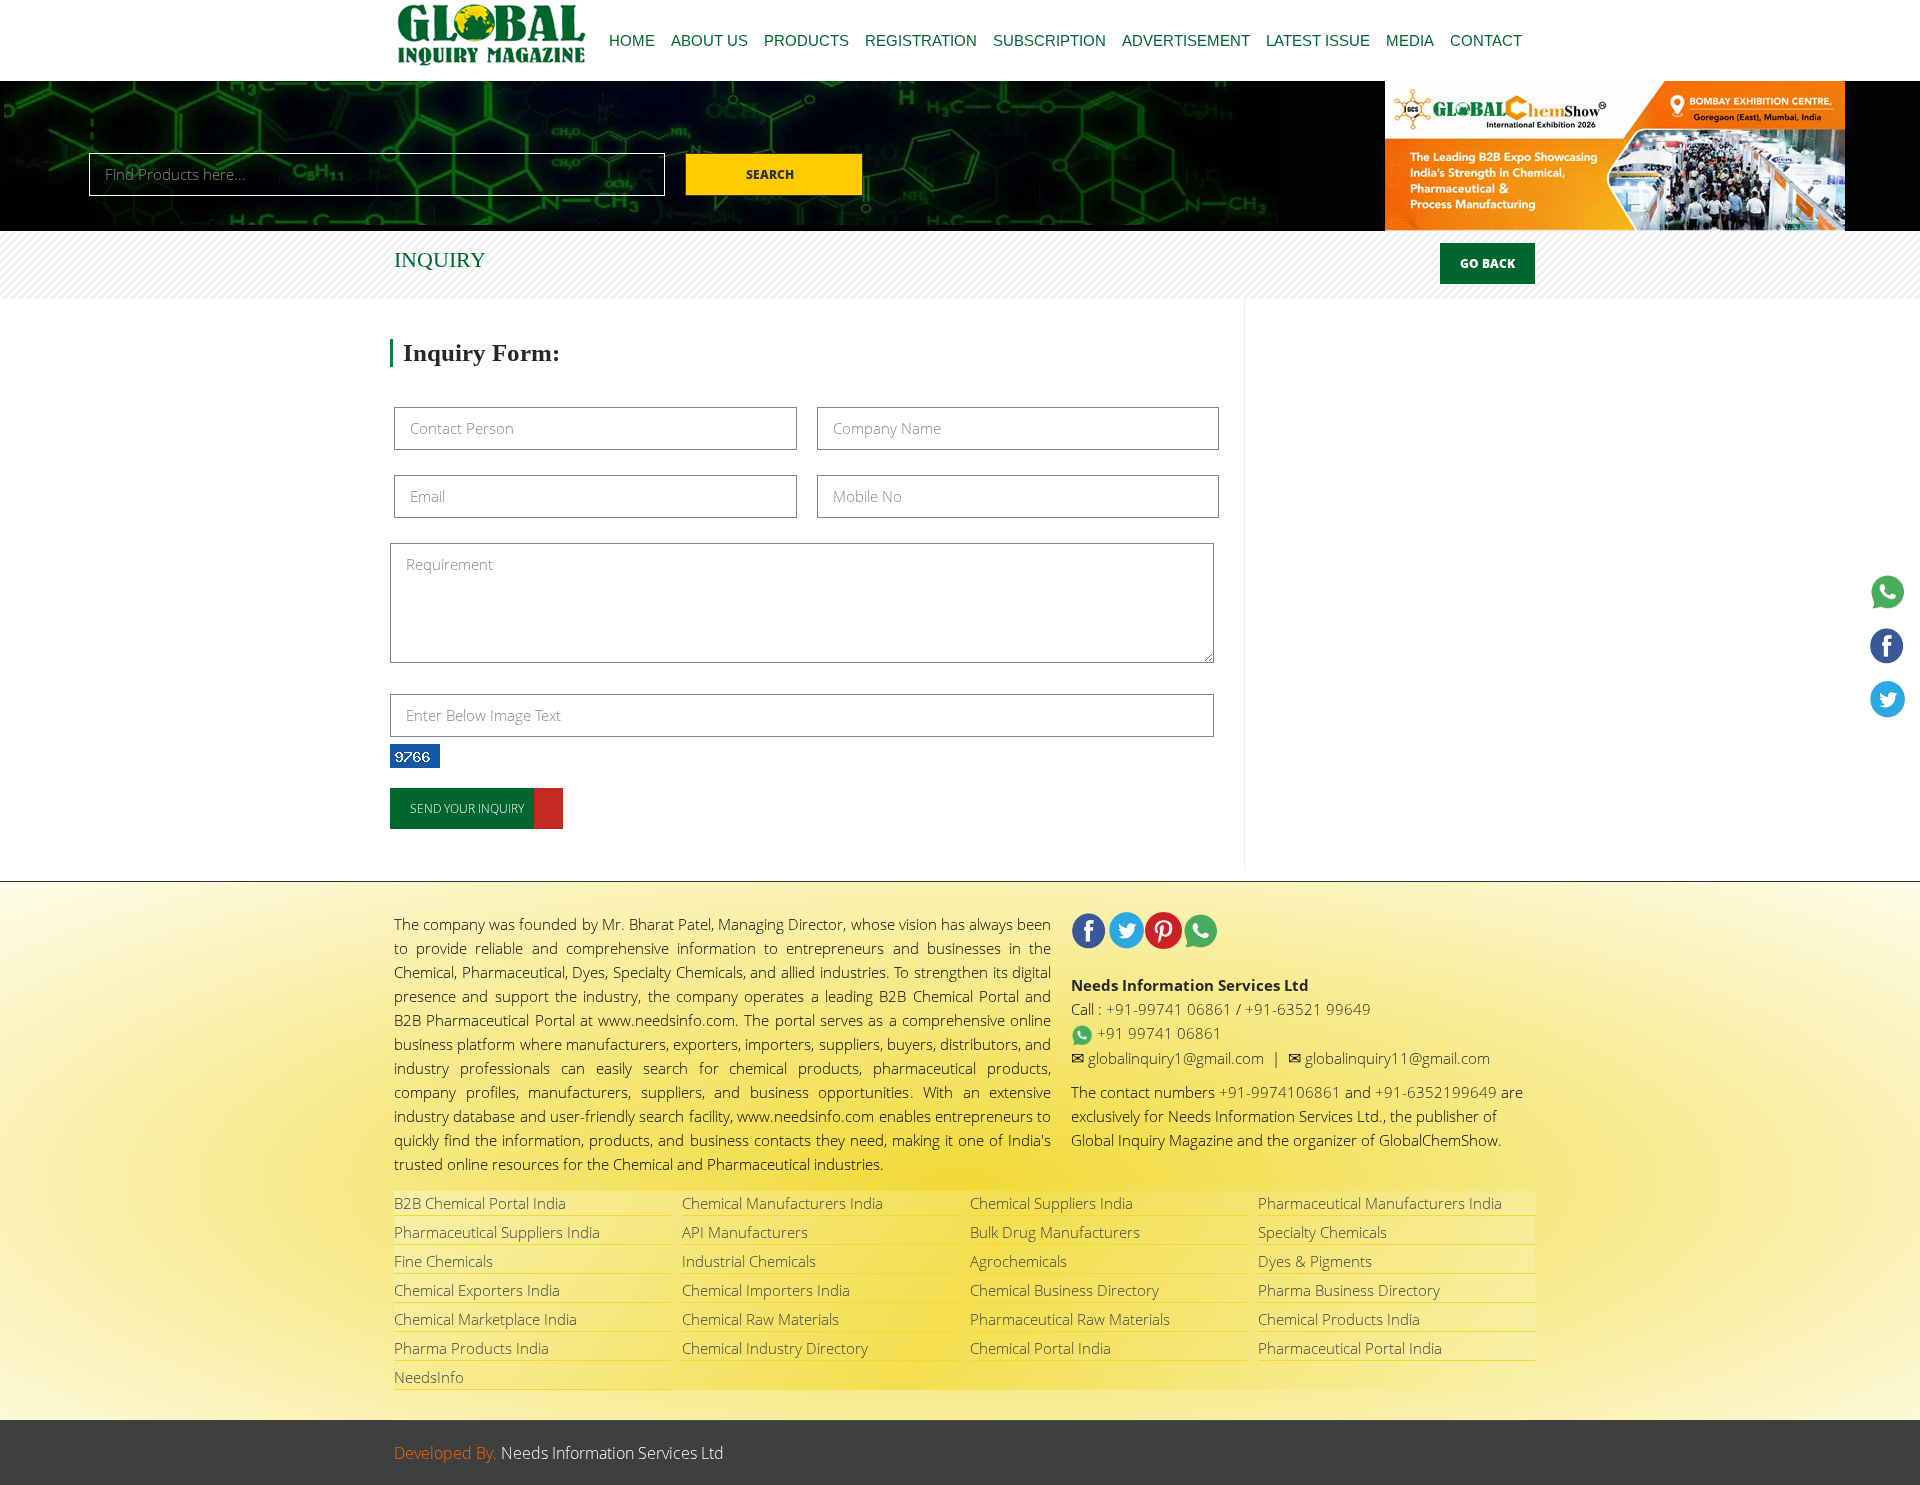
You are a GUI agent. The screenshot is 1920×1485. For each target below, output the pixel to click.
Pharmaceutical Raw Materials (1070, 1319)
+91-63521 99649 (1308, 1009)
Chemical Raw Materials (760, 1319)
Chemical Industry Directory (775, 1348)
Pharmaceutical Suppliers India (497, 1232)
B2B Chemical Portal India (480, 1203)
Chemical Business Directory (1064, 1290)
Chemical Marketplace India (485, 1319)
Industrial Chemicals (749, 1261)
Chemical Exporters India (477, 1290)
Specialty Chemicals (1322, 1232)
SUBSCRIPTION (1049, 40)
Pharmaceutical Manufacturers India (1380, 1203)
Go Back (1487, 263)
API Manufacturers (745, 1232)
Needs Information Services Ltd (612, 1453)
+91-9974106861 (1282, 1092)
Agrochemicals (1018, 1261)
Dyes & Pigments (1315, 1261)
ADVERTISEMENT (1186, 40)
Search (771, 174)
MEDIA (1410, 40)
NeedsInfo (429, 1377)
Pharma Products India (471, 1348)
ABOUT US (709, 40)
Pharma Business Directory (1349, 1290)
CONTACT (1486, 40)
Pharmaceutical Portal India (1350, 1348)
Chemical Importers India (766, 1290)
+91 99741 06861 (1157, 1033)
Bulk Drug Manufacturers (1055, 1232)
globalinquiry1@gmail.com (1178, 1058)
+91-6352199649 (1438, 1092)
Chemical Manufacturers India (782, 1203)
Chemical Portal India (1040, 1348)
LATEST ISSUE (1318, 40)
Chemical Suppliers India (1051, 1203)
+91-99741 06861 (1171, 1009)
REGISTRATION (921, 40)
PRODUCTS (806, 40)
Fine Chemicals (443, 1261)
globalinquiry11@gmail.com (1397, 1058)
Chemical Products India (1339, 1319)
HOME (632, 40)
